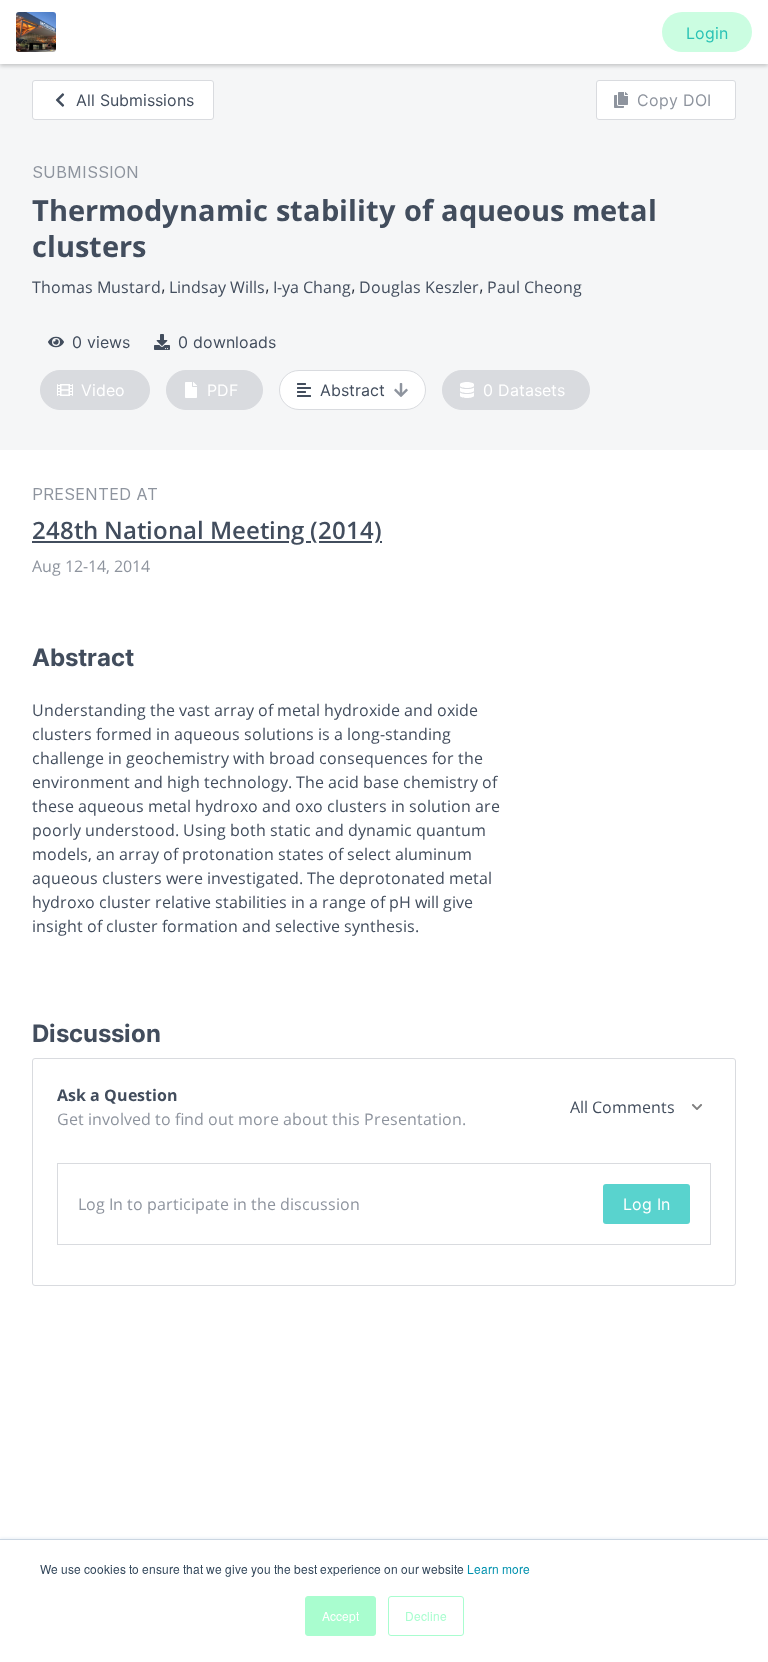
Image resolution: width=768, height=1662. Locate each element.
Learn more (498, 1568)
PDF (222, 390)
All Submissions (135, 100)
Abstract (352, 390)
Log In (646, 1204)
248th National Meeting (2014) (207, 530)
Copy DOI (674, 100)
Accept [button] (340, 1615)
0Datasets (524, 390)
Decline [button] (426, 1615)
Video (103, 390)
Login (707, 33)
